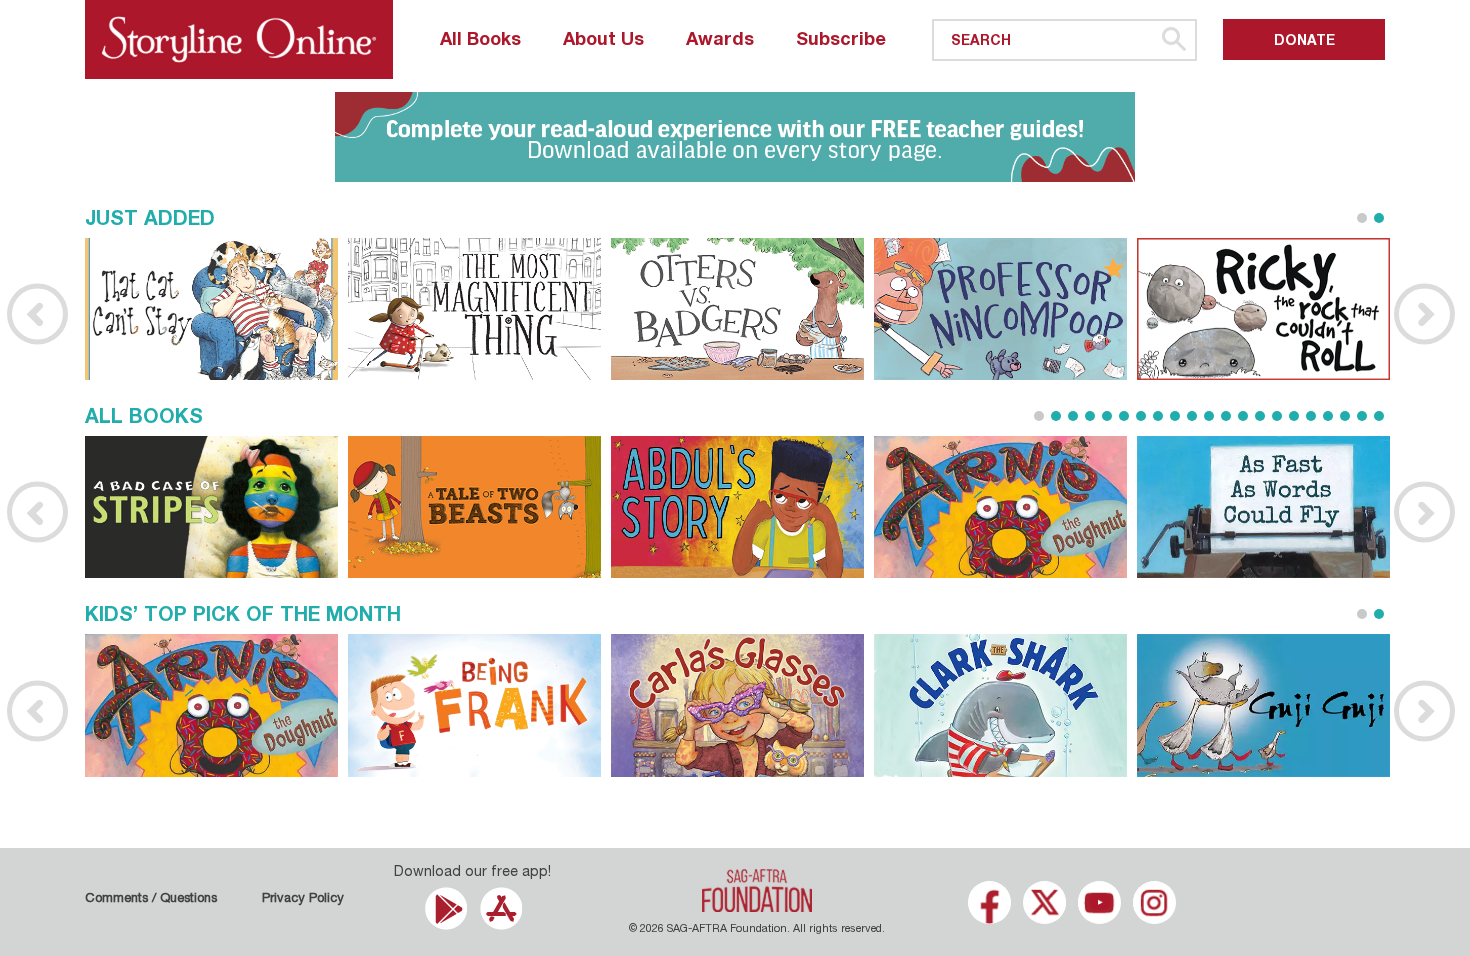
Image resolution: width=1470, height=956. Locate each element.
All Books (480, 41)
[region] (735, 137)
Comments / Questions (151, 899)
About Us (603, 41)
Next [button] (1424, 313)
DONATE (1304, 42)
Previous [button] (37, 313)
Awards (720, 41)
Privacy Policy (303, 899)
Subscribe (841, 41)
